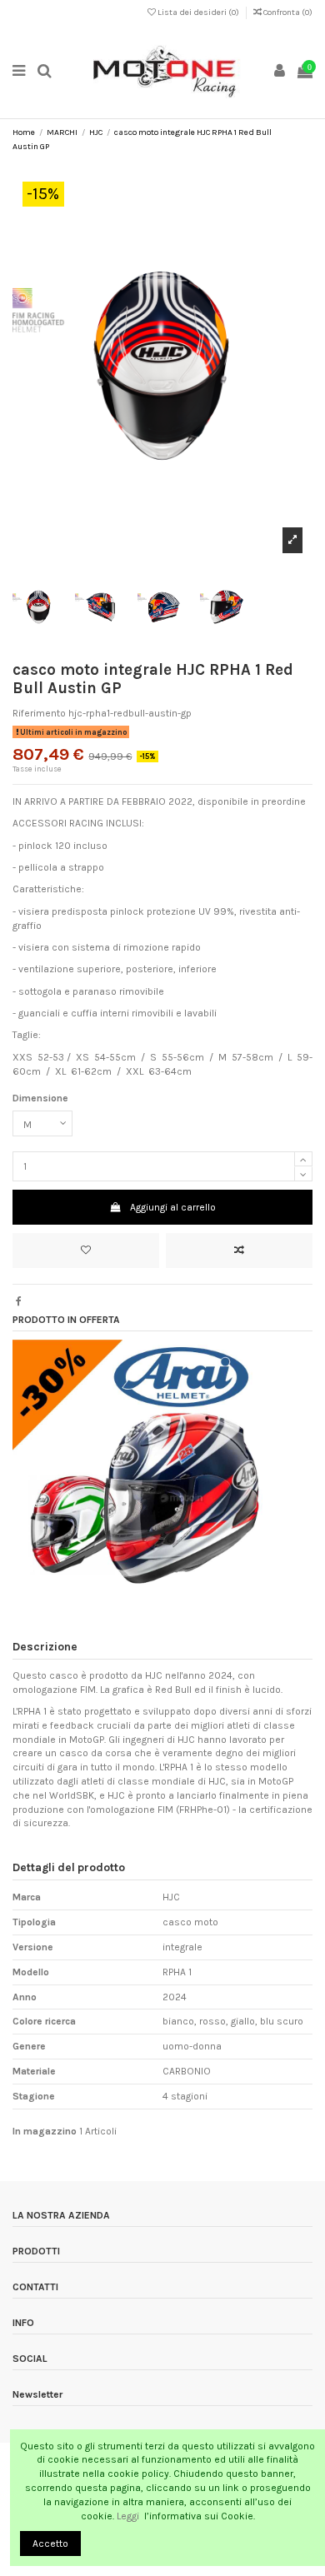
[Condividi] (19, 1301)
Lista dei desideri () (198, 12)
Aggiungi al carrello (173, 1207)
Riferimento (39, 713)
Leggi (129, 2516)
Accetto (50, 2544)
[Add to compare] (239, 1251)
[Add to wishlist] (86, 1251)
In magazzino (45, 2131)
